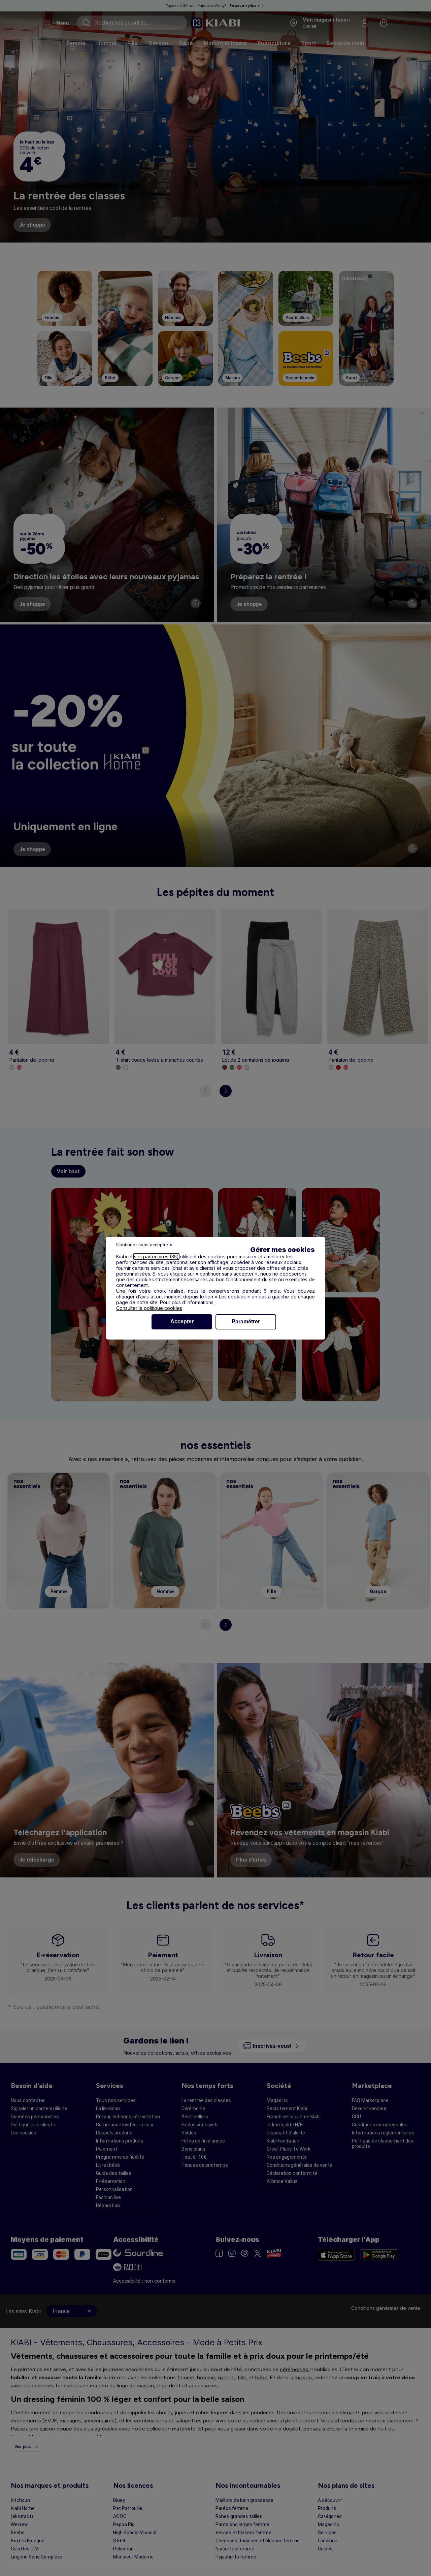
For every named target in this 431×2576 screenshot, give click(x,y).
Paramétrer (246, 1322)
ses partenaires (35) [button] (156, 1257)
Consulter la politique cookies (149, 1308)
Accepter (182, 1322)
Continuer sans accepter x (144, 1245)
